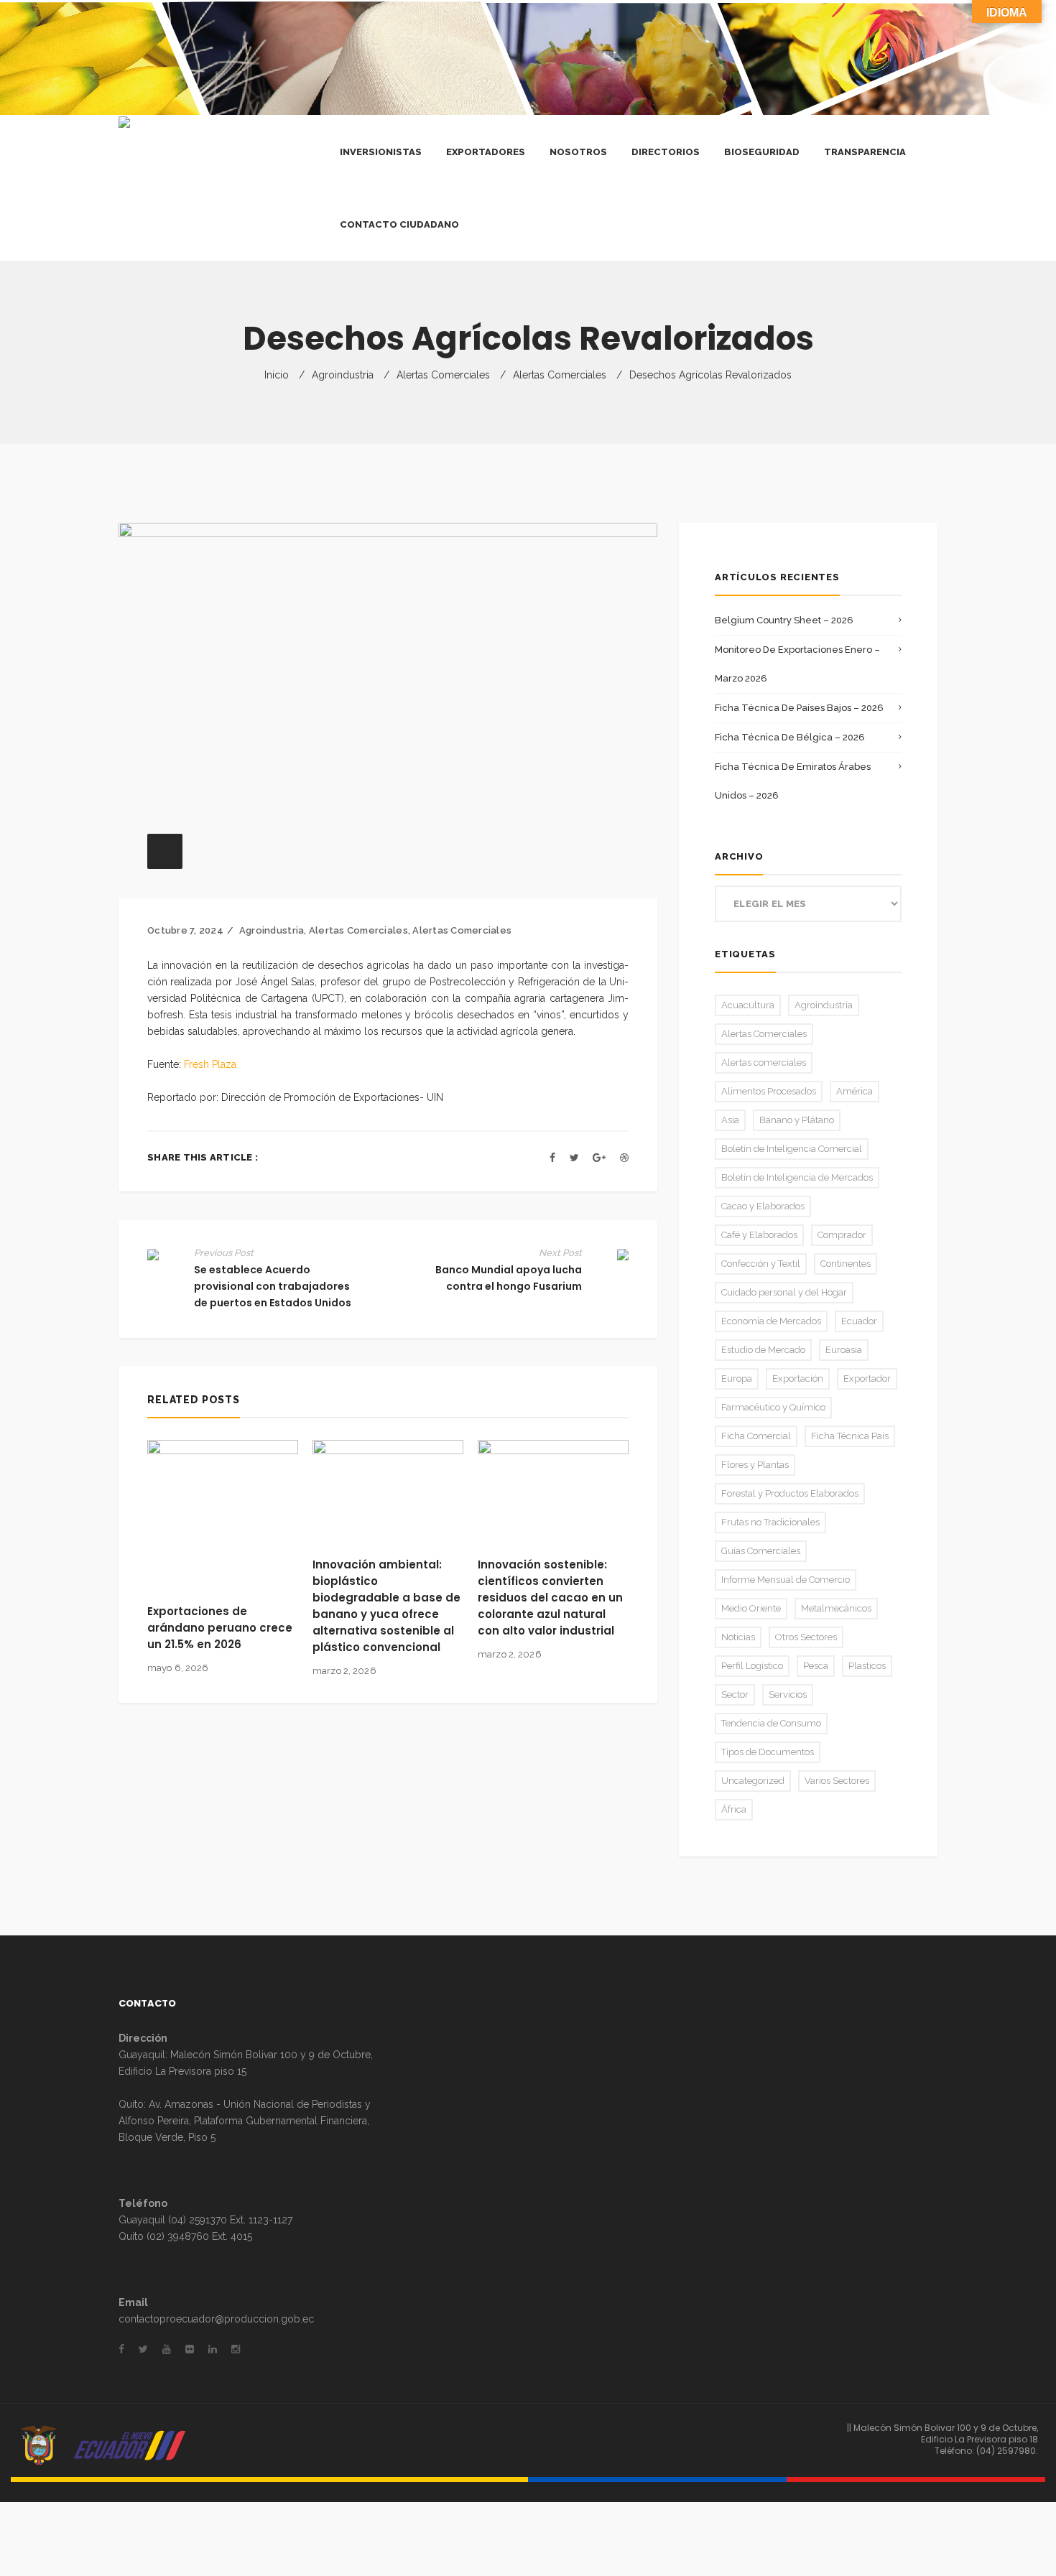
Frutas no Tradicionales (770, 1522)
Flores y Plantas (755, 1465)
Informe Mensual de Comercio (786, 1580)
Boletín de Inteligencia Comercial (792, 1149)
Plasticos (867, 1666)
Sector (735, 1694)
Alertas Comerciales (560, 375)
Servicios (788, 1694)
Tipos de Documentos (768, 1752)
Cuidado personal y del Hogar (784, 1292)
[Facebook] (552, 1158)
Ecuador (859, 1321)
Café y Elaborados (759, 1235)
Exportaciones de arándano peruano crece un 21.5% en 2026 (220, 1628)
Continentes (846, 1264)
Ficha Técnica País (850, 1436)
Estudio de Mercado (763, 1350)
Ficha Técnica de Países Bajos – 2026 (799, 708)
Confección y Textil (761, 1264)
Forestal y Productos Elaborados (790, 1493)
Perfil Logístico (752, 1666)
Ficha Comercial (756, 1436)
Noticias (738, 1637)
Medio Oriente (751, 1608)
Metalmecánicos (836, 1608)
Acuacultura (748, 1005)
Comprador (842, 1235)
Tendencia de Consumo (771, 1723)
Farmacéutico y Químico (773, 1407)
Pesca (816, 1666)
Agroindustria (343, 375)
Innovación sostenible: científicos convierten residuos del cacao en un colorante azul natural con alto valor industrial (550, 1598)
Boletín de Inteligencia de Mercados (797, 1177)
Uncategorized (753, 1781)
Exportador (867, 1378)
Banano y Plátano (797, 1120)
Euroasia (844, 1350)
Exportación (798, 1378)
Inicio (277, 375)
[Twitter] (574, 1158)
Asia (730, 1120)
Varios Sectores (837, 1781)
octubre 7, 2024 (185, 930)
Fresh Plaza (210, 1064)
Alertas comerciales (443, 375)
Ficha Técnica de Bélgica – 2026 (790, 737)
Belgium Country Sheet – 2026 (784, 620)
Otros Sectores (806, 1637)
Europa (737, 1378)
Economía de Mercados (771, 1321)
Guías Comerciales (761, 1551)
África (734, 1809)
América (854, 1091)
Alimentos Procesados (769, 1091)
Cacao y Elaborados (763, 1206)
